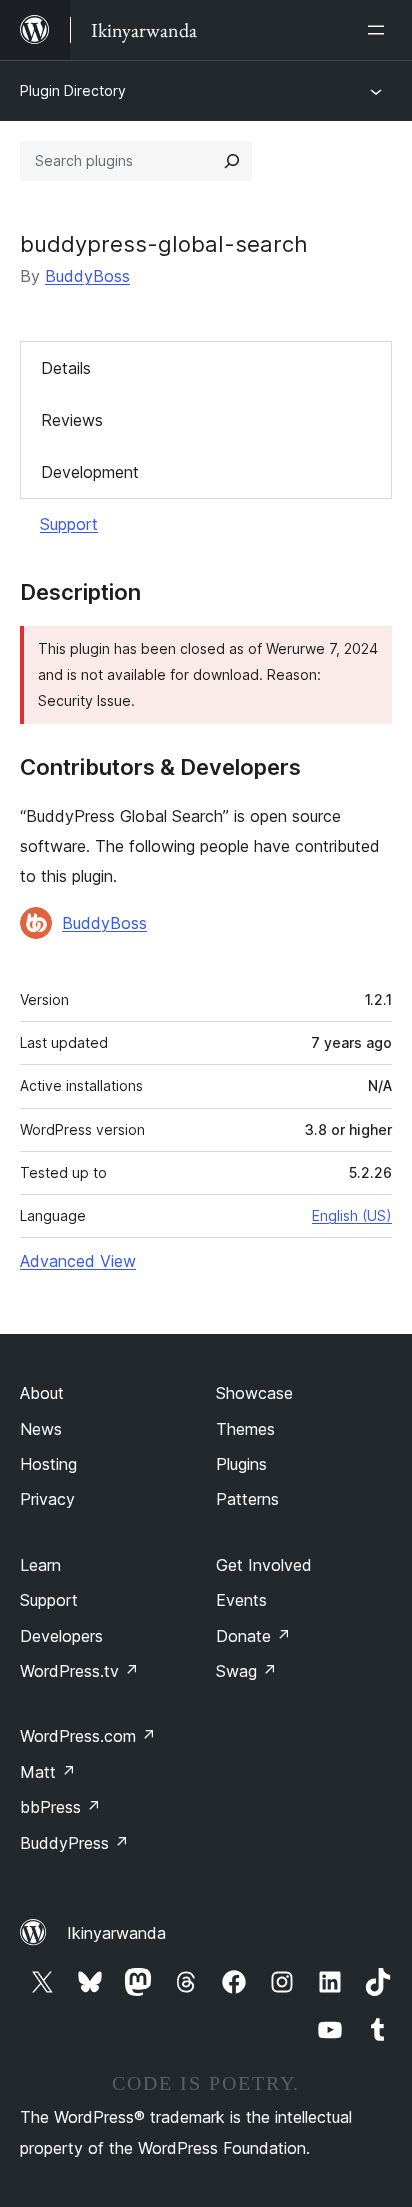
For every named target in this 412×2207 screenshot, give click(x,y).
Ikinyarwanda (116, 1933)
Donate (253, 1636)
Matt (48, 1772)
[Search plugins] (232, 161)
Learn (40, 1565)
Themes (245, 1429)
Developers (61, 1636)
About (42, 1393)
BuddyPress (74, 1843)
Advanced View (78, 1261)
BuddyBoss (87, 276)
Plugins (241, 1464)
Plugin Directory (73, 90)
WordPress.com (88, 1736)
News (41, 1429)
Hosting (48, 1464)
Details (66, 368)
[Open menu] (380, 30)
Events (241, 1600)
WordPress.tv (79, 1671)
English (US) (352, 1215)
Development (90, 472)
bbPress (60, 1807)
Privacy (47, 1499)
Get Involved (264, 1565)
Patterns (247, 1499)
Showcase (254, 1393)
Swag (246, 1671)
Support (69, 524)
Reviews (72, 420)
